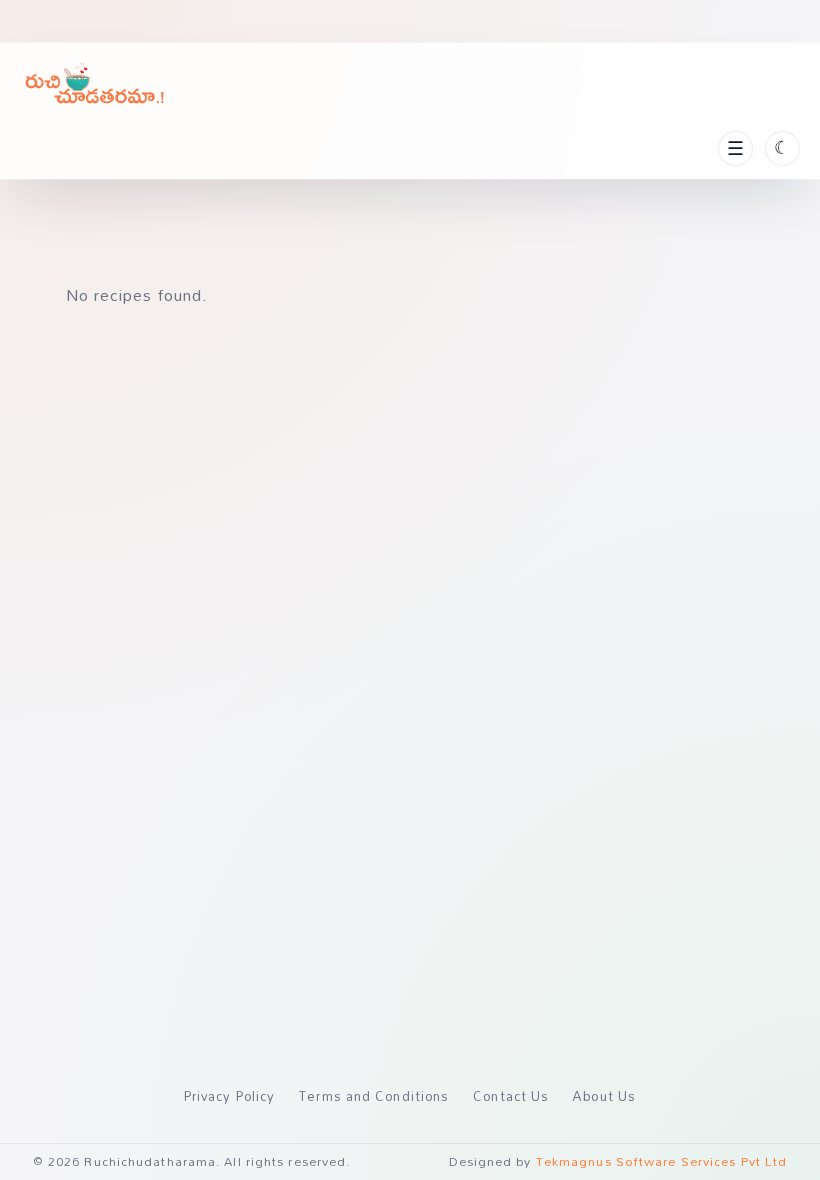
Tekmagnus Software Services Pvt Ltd (662, 1161)
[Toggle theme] (782, 148)
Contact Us (511, 1096)
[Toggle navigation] (735, 148)
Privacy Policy (229, 1096)
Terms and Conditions (374, 1096)
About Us (604, 1096)
